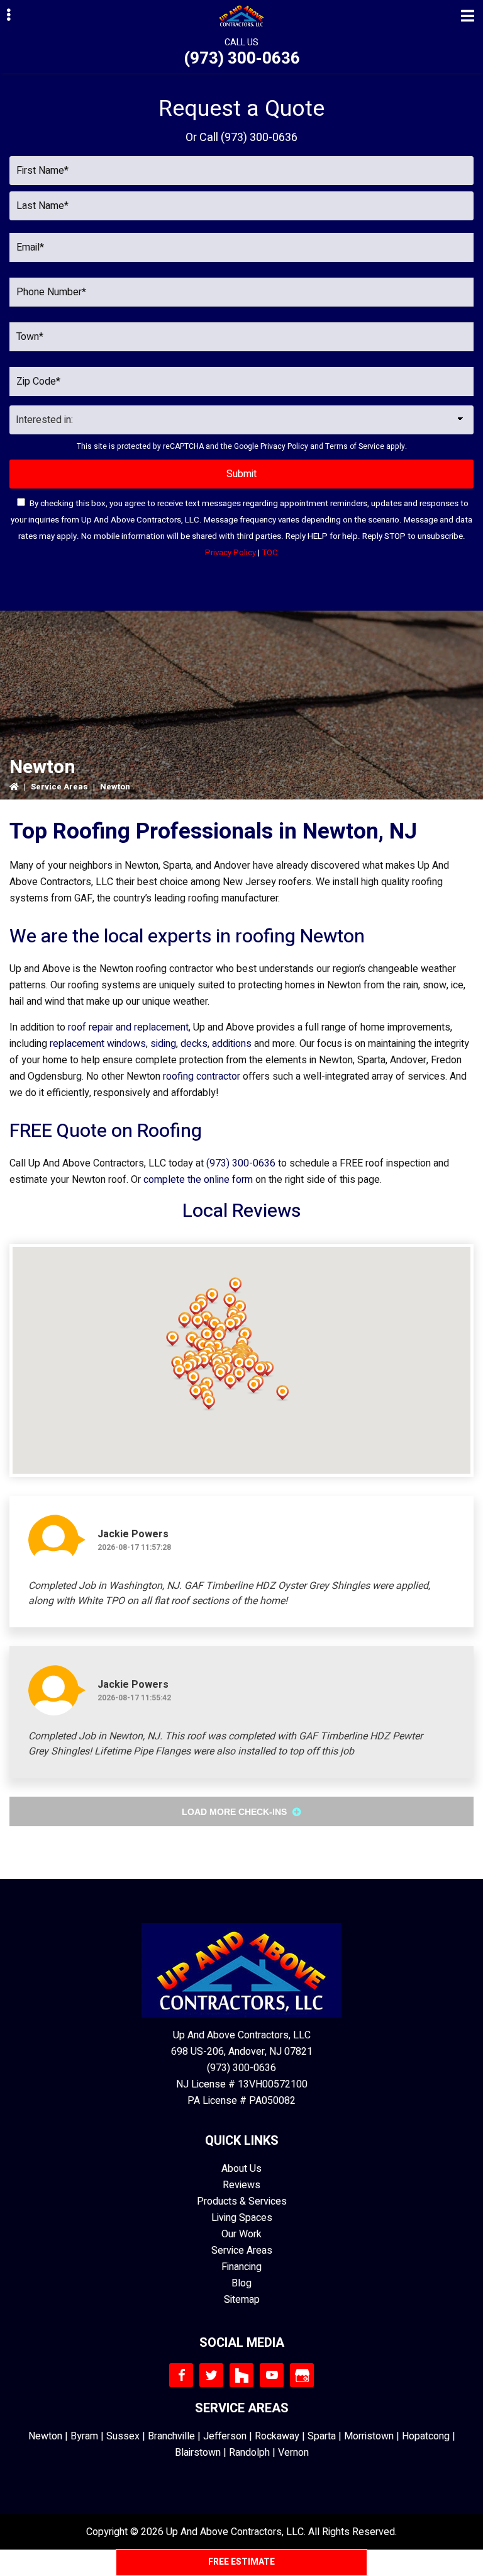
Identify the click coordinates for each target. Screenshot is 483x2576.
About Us (241, 2169)
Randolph (249, 2453)
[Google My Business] (302, 2375)
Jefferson (225, 2436)
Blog (241, 2283)
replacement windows (98, 1044)
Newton (45, 2436)
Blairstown (198, 2453)
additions (232, 1044)
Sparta (322, 2436)
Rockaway (277, 2436)
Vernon (293, 2453)
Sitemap (242, 2300)
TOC (270, 553)
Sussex (123, 2436)
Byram (84, 2436)
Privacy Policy (284, 446)
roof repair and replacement (128, 1027)
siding (163, 1044)
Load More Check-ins (236, 1812)
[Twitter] (211, 2375)
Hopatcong (426, 2436)
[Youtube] (272, 2375)
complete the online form (198, 1180)
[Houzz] (241, 2375)
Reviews (241, 2185)
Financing (241, 2267)
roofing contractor (202, 1076)
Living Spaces (242, 2218)
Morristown (369, 2436)
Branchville (171, 2436)
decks (194, 1044)
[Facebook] (181, 2375)
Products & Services (242, 2201)
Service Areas (59, 787)
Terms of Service (355, 446)
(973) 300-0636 (242, 59)
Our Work (241, 2234)
